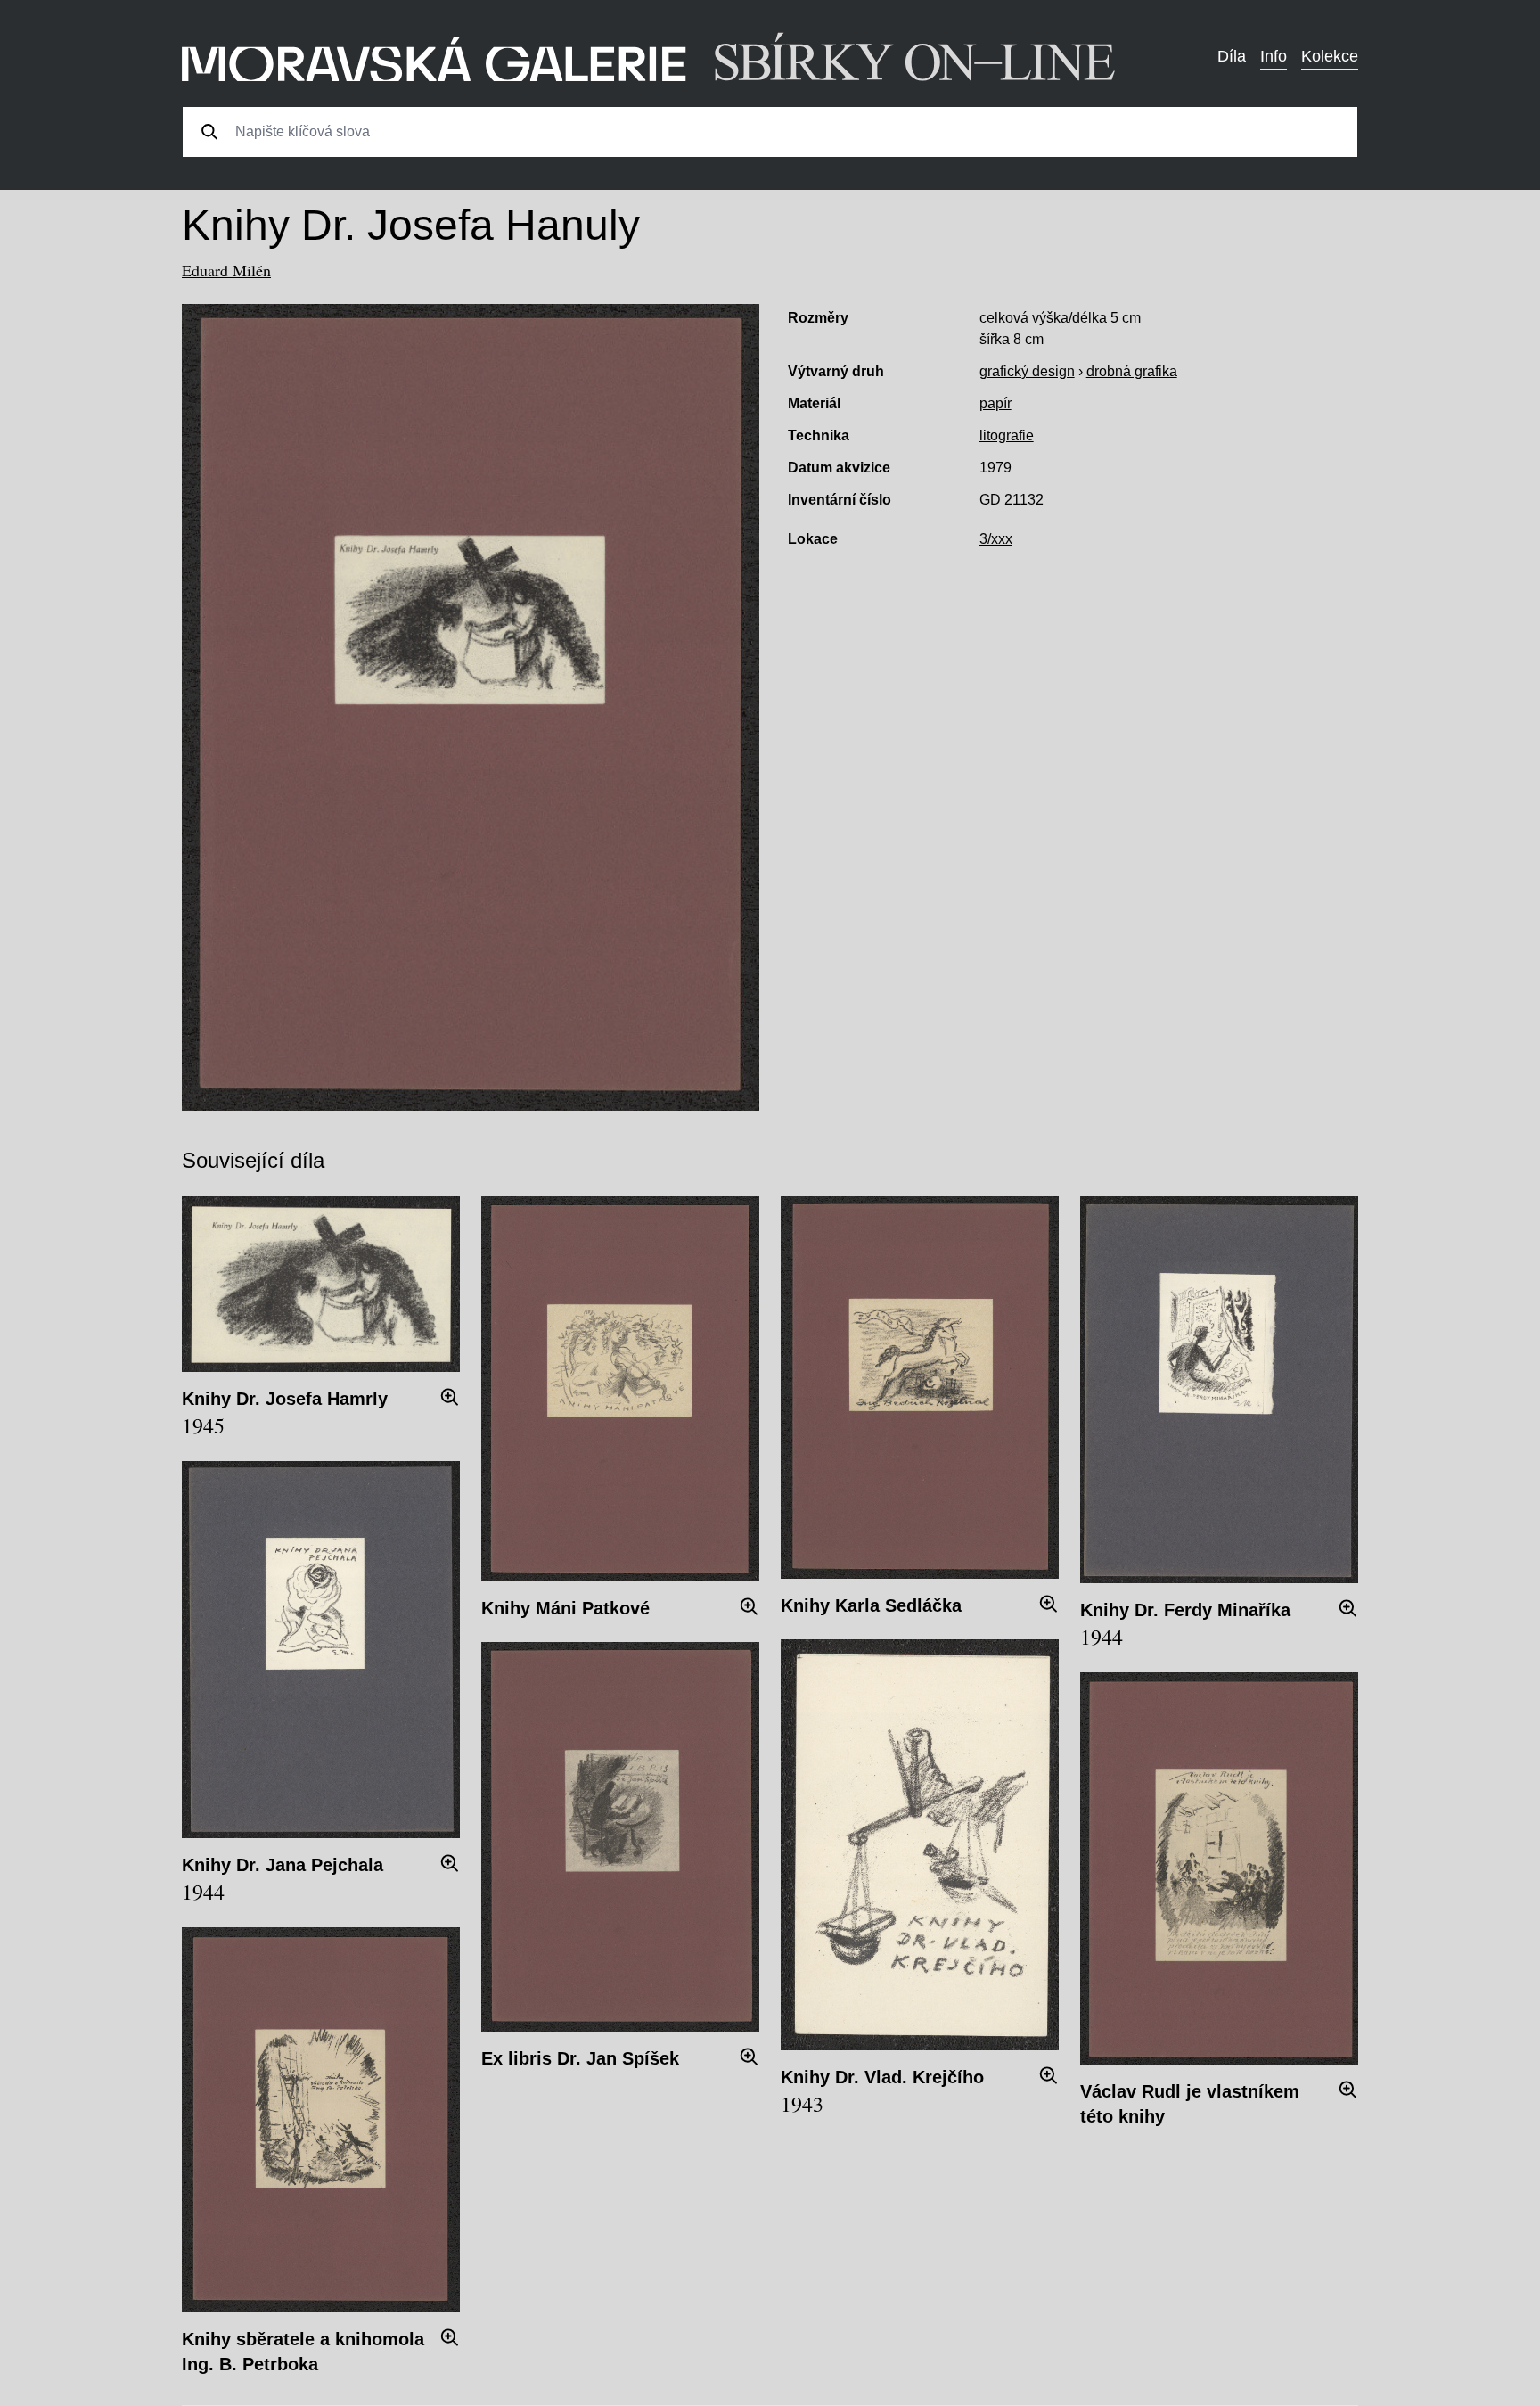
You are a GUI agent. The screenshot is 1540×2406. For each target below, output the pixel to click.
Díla (1232, 56)
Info (1274, 56)
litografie (1007, 435)
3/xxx (996, 539)
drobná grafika (1132, 371)
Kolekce (1330, 56)
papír (995, 403)
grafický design (1027, 371)
